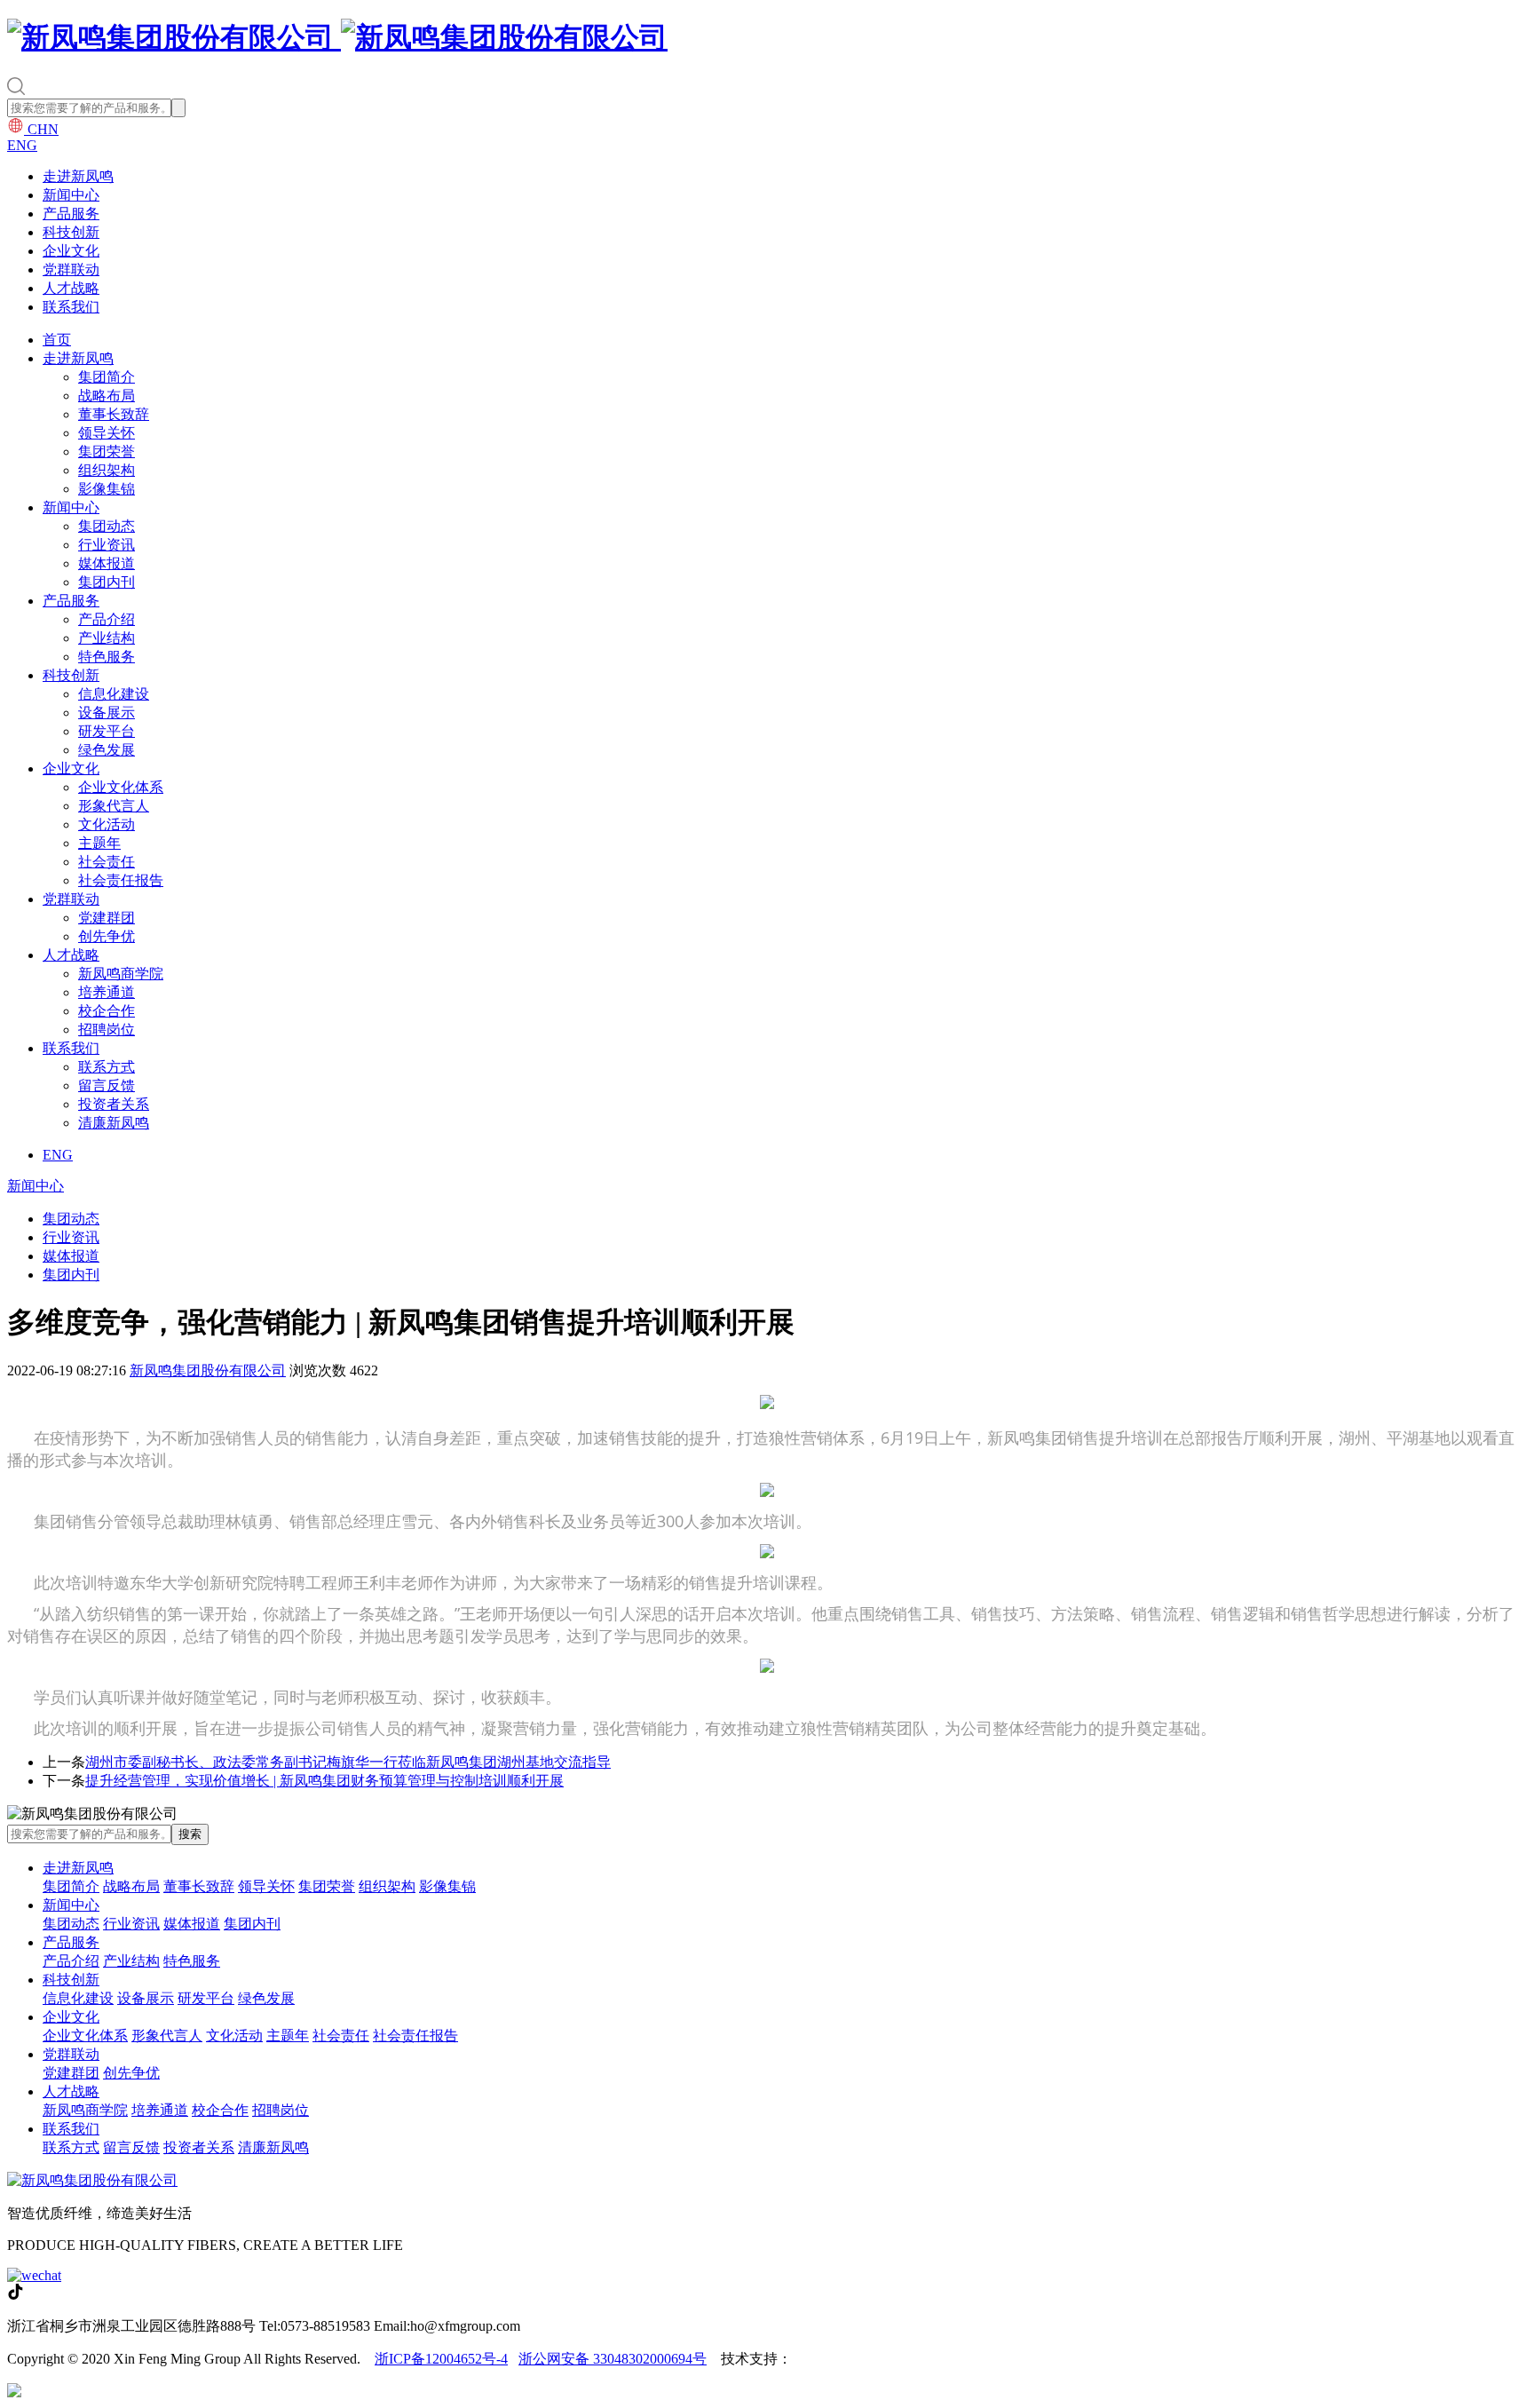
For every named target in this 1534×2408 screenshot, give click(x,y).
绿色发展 (107, 750)
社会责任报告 (121, 880)
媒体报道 (107, 563)
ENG (22, 145)
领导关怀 (107, 433)
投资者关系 (114, 1104)
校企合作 (107, 1011)
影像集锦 (107, 489)
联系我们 (71, 307)
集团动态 (107, 526)
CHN (41, 129)
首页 (57, 340)
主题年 (99, 843)
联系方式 (107, 1067)
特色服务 (107, 657)
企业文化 (71, 251)
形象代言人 (114, 806)
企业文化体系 (121, 787)
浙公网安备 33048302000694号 (613, 2359)
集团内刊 (107, 582)
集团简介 (107, 377)
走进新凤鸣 (78, 176)
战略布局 (107, 396)
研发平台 (107, 731)
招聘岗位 (107, 1030)
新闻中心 (71, 195)
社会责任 (107, 862)
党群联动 (71, 269)
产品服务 (71, 214)
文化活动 (107, 824)
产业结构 (107, 638)
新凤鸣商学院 (121, 974)
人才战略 (71, 288)
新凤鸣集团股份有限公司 (208, 1370)
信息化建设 (114, 694)
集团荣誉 (107, 451)
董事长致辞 (114, 414)
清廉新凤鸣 (114, 1123)
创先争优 (107, 936)
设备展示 (107, 713)
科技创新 (71, 232)
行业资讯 (107, 545)
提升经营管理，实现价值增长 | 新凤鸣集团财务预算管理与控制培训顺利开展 (324, 1781)
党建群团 (107, 918)
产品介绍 (107, 619)
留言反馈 (107, 1085)
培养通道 (107, 992)
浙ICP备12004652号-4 (441, 2359)
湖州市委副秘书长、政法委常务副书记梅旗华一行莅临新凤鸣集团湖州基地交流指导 (348, 1762)
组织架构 (107, 470)
